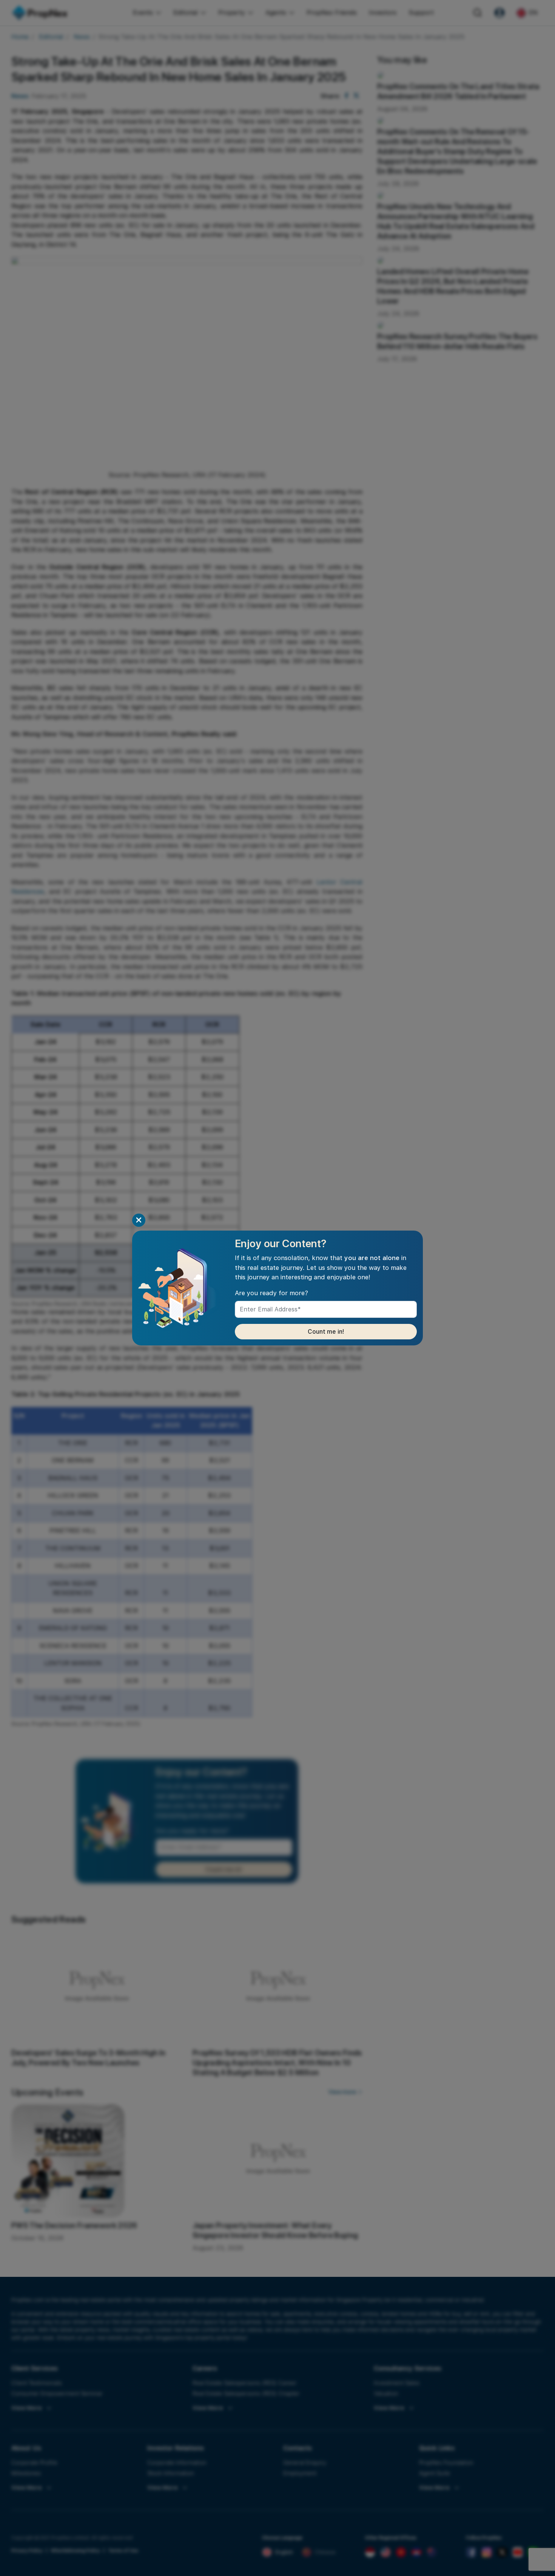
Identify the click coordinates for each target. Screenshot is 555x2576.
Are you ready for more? (271, 1293)
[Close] (139, 1220)
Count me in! (326, 1332)
